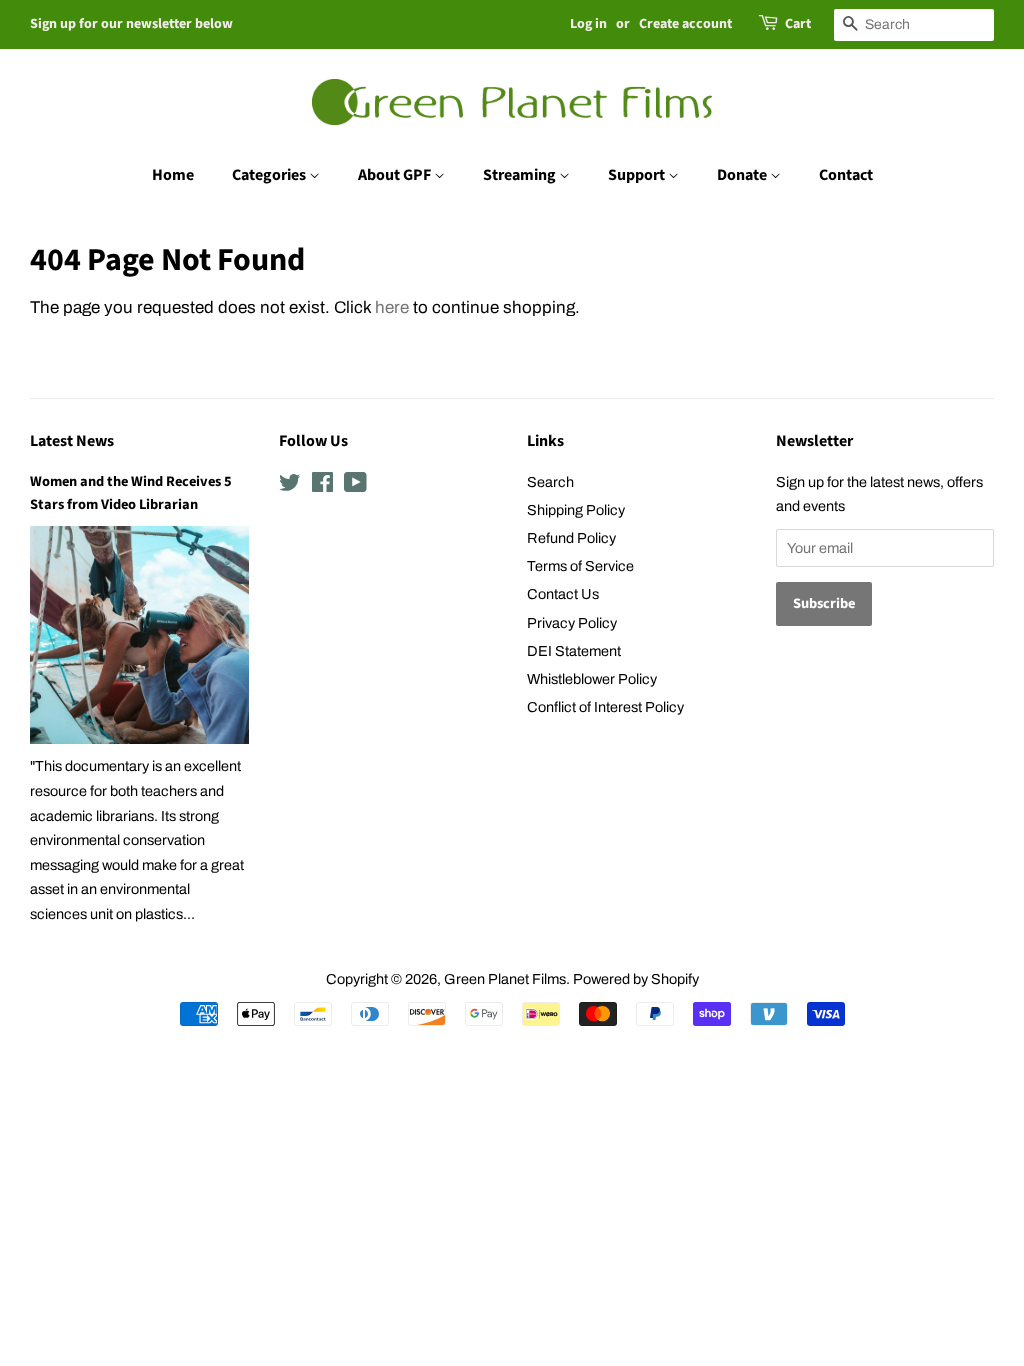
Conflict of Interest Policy (605, 707)
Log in (588, 24)
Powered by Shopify (636, 979)
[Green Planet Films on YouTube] (355, 486)
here (392, 307)
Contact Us (563, 594)
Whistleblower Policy (592, 679)
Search (550, 482)
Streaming (521, 175)
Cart (798, 24)
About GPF (396, 175)
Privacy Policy (572, 623)
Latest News (72, 441)
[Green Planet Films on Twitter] (290, 486)
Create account (685, 24)
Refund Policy (571, 538)
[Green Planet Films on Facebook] (322, 486)
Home (173, 175)
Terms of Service (580, 566)
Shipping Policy (576, 510)
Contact (846, 175)
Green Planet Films (505, 979)
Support (638, 175)
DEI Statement (574, 651)
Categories (270, 175)
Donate (743, 175)
